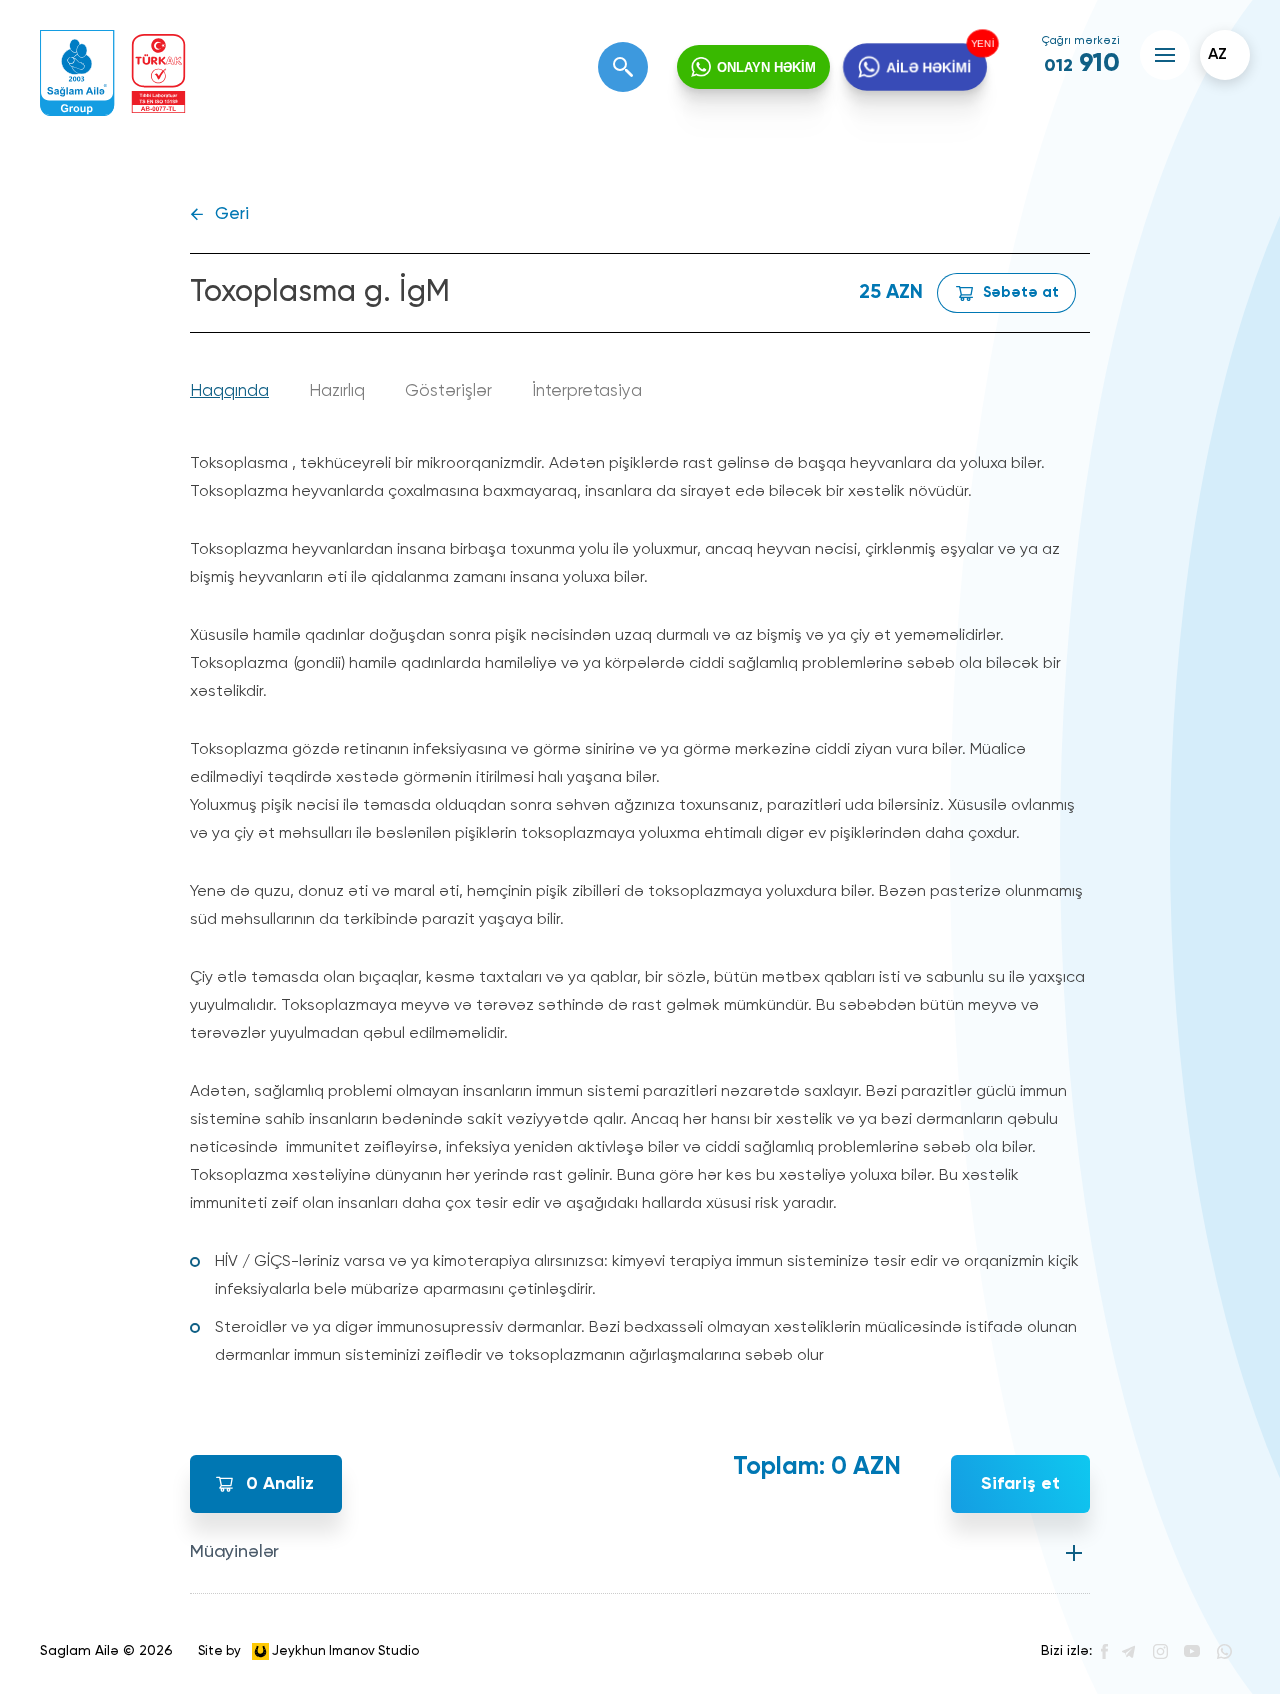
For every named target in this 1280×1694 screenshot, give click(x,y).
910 (1082, 64)
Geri (232, 214)
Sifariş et (1020, 1484)
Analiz (280, 1484)
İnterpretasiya (587, 391)
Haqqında (229, 391)
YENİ (978, 45)
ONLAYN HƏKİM (766, 67)
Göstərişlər (448, 391)
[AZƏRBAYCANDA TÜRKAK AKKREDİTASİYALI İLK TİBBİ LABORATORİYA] (158, 73)
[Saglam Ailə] (77, 73)
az (1217, 55)
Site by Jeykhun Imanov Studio (308, 1650)
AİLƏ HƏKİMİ (928, 66)
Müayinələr (234, 1552)
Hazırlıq (337, 391)
